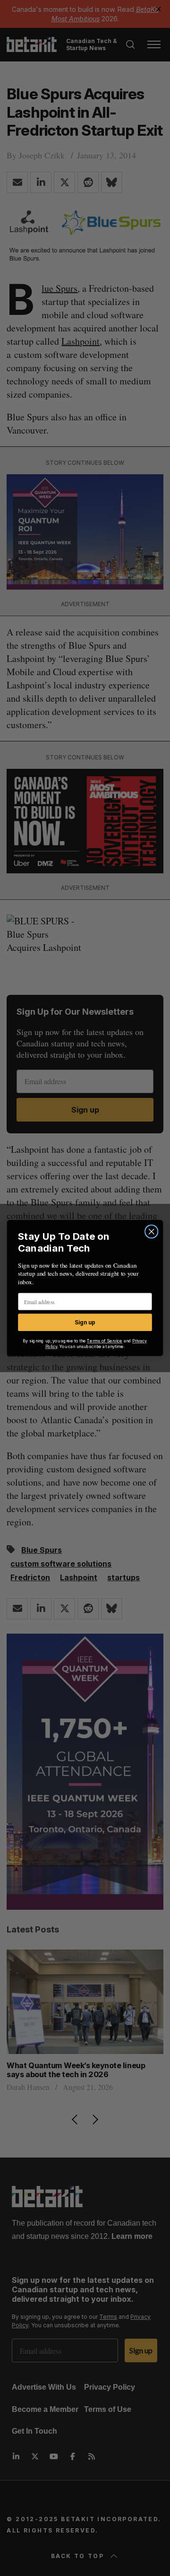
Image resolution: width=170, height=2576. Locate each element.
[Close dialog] (152, 1232)
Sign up (85, 1322)
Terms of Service (105, 1341)
